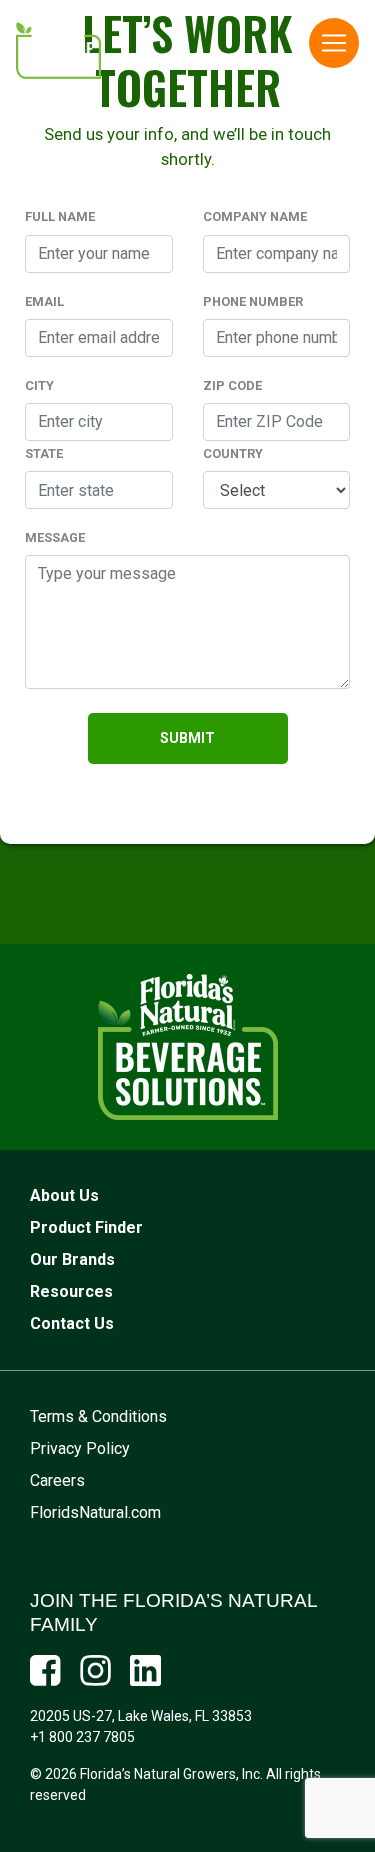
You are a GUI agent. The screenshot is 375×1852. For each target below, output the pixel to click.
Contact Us (72, 1323)
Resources (71, 1291)
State (44, 453)
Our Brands (72, 1259)
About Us (64, 1195)
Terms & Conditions (98, 1416)
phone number (253, 301)
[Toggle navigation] (334, 43)
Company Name (255, 216)
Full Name (60, 216)
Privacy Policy (80, 1448)
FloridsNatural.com (95, 1512)
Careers (57, 1480)
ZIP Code (232, 385)
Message (55, 537)
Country (233, 453)
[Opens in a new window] (45, 1670)
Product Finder (86, 1227)
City (39, 385)
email (44, 301)
